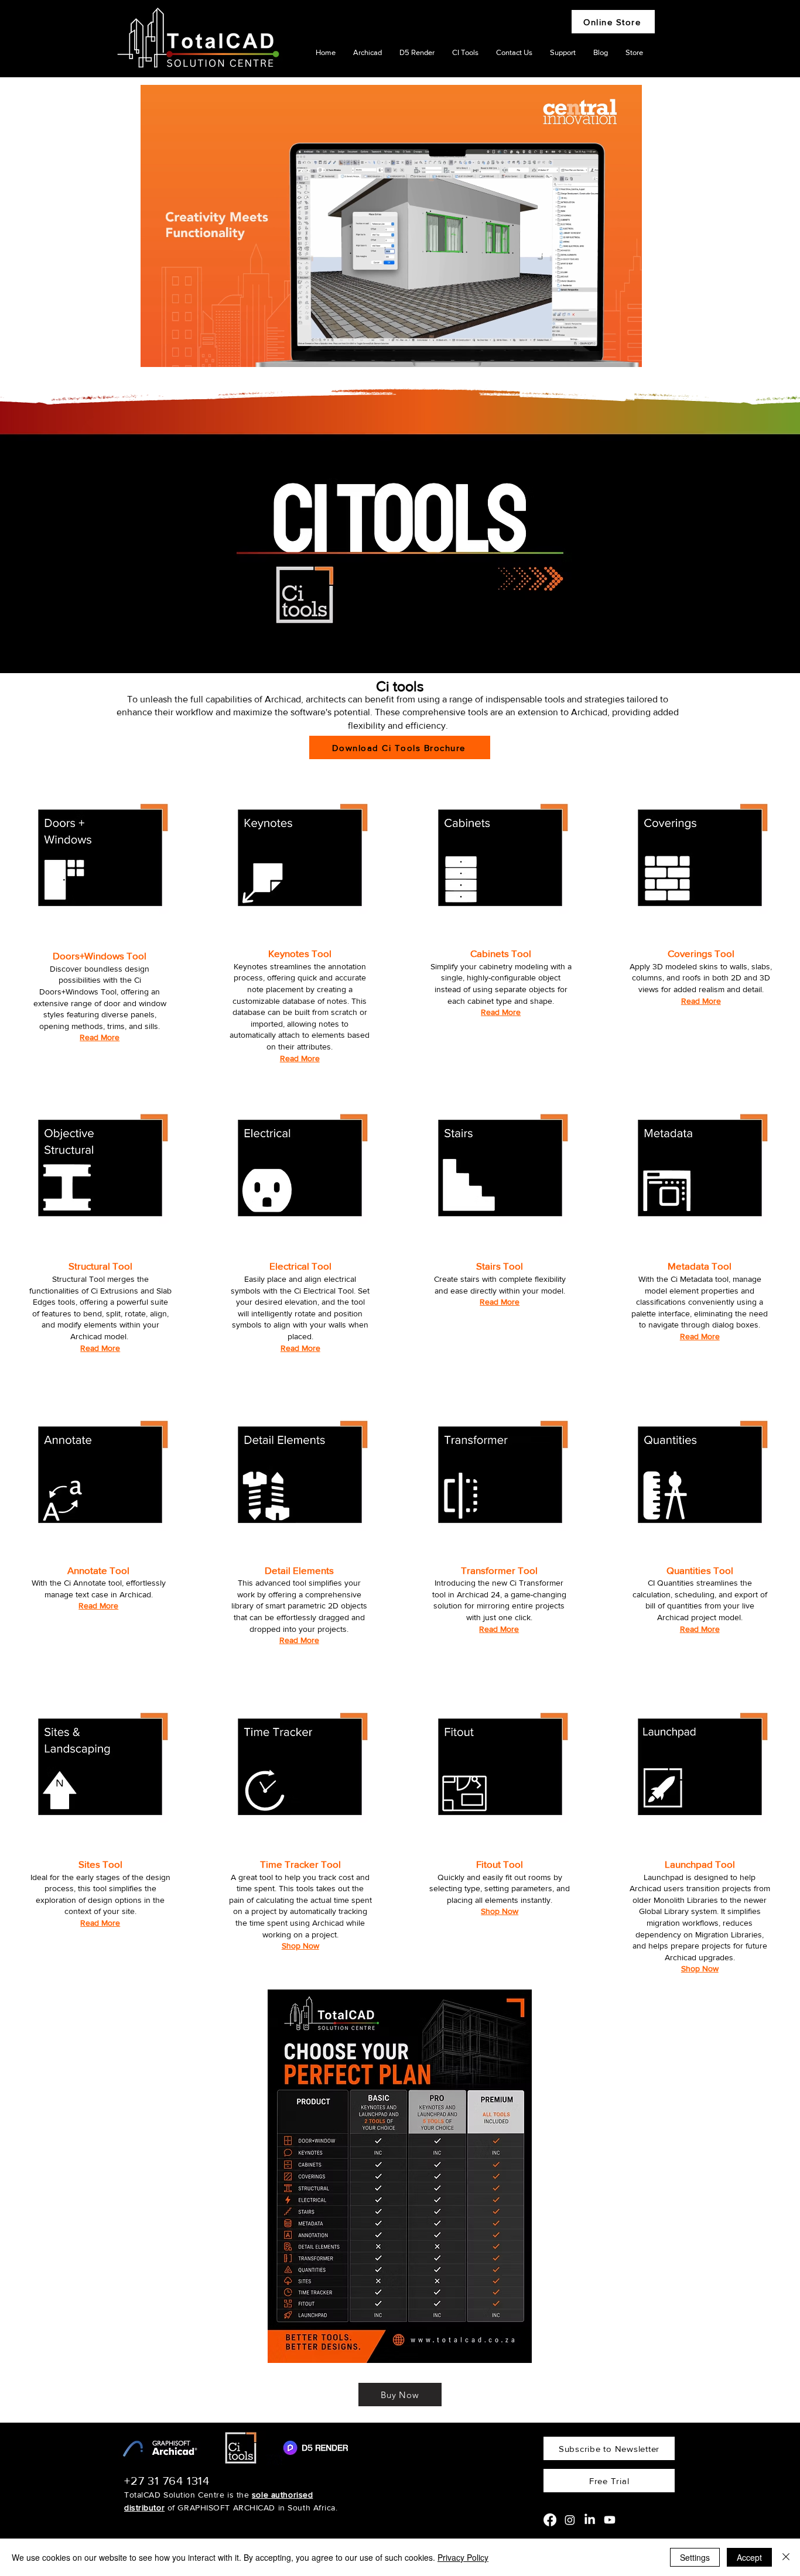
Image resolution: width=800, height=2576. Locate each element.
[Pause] (156, 351)
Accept (749, 2557)
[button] (100, 1037)
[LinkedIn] (590, 2520)
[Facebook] (550, 2520)
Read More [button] (300, 1058)
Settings (695, 2557)
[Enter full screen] (626, 351)
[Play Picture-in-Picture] (606, 351)
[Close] (786, 2557)
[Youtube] (610, 2520)
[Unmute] (176, 351)
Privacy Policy (463, 2557)
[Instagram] (570, 2520)
